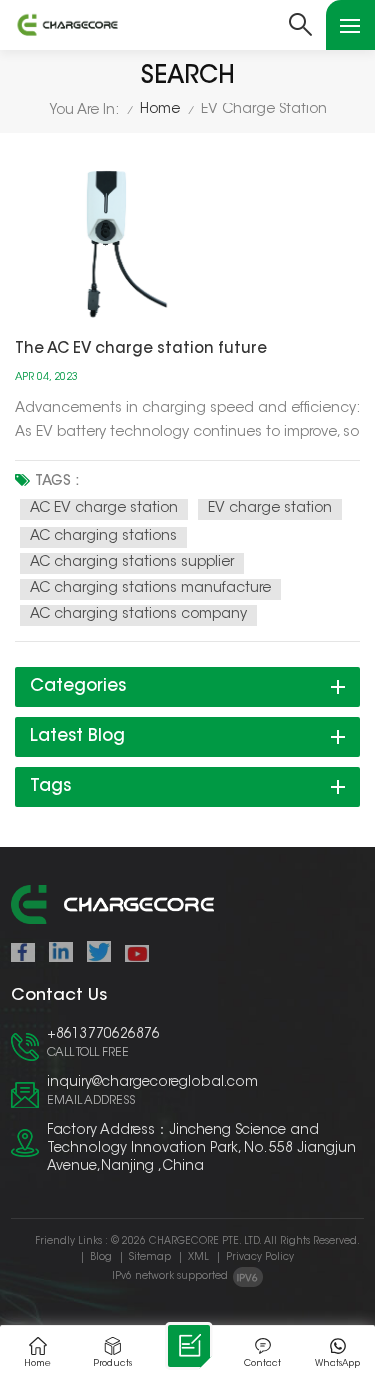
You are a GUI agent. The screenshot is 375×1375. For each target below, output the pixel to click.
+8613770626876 (103, 1035)
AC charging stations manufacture (150, 589)
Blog (101, 1258)
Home (160, 110)
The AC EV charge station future (141, 349)
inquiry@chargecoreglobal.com (152, 1083)
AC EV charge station (104, 509)
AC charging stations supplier (132, 563)
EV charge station (270, 509)
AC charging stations (103, 537)
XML (198, 1258)
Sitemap (150, 1258)
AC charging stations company (138, 615)
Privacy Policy (260, 1258)
